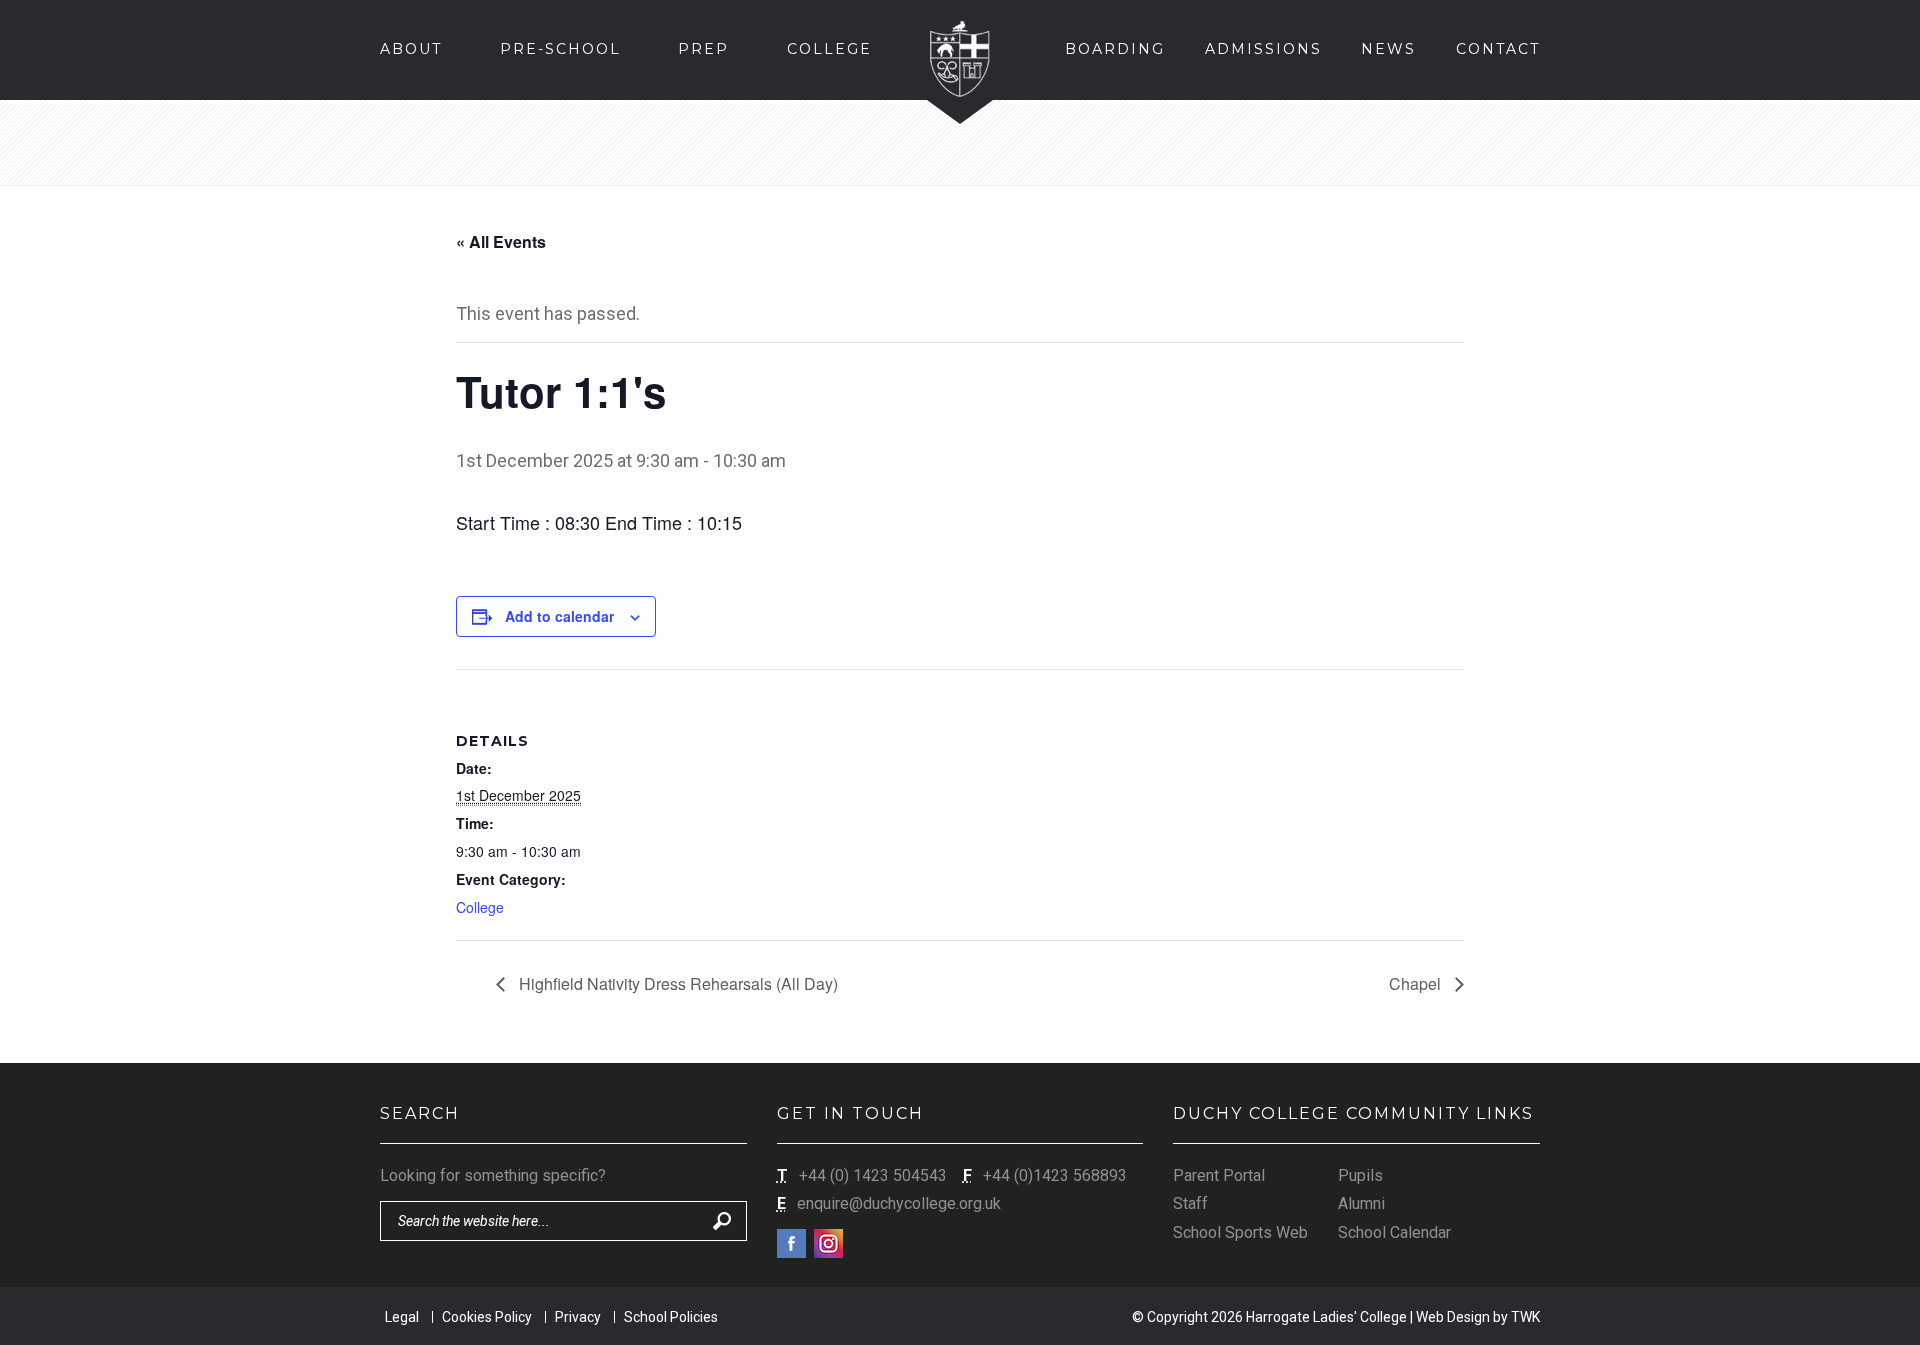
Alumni (1361, 1203)
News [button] (1388, 49)
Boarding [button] (1115, 49)
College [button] (829, 49)
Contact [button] (1498, 49)
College (480, 907)
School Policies (671, 1317)
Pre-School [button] (560, 49)
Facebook (791, 1243)
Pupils (1360, 1175)
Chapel (1417, 983)
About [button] (411, 49)
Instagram (828, 1243)
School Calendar (1394, 1232)
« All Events (501, 241)
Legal (402, 1317)
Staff (1190, 1203)
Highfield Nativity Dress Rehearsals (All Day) (676, 983)
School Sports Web (1240, 1232)
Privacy (578, 1317)
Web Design (1453, 1317)
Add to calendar (559, 616)
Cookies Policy (487, 1317)
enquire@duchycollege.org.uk (899, 1203)
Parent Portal (1219, 1175)
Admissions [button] (1263, 49)
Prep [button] (703, 49)
